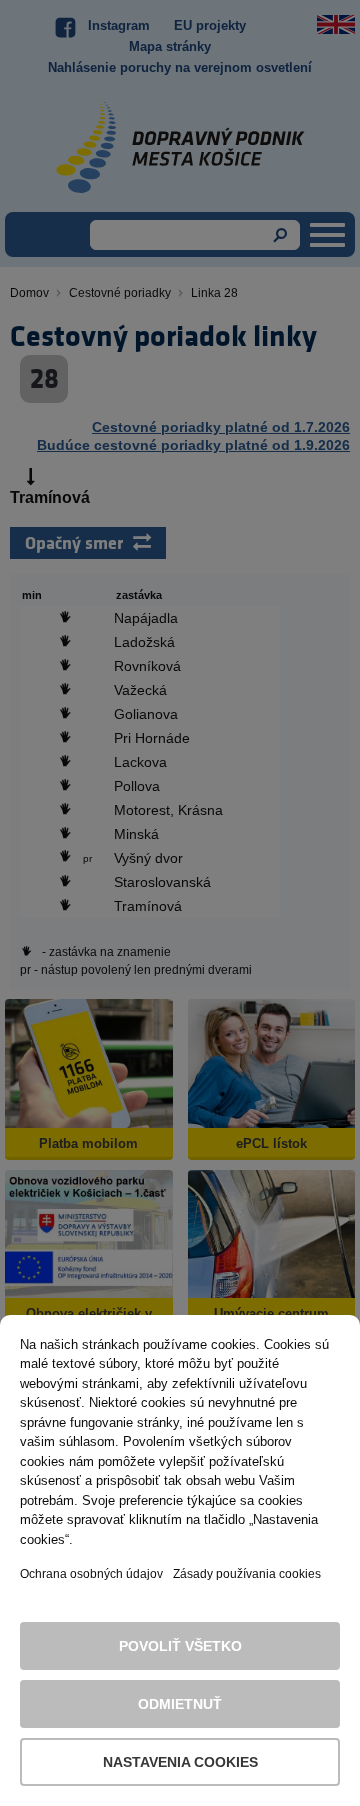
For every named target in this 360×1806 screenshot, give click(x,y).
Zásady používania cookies (247, 1574)
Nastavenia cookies (180, 1762)
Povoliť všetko (180, 1646)
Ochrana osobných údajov (91, 1574)
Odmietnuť (180, 1704)
